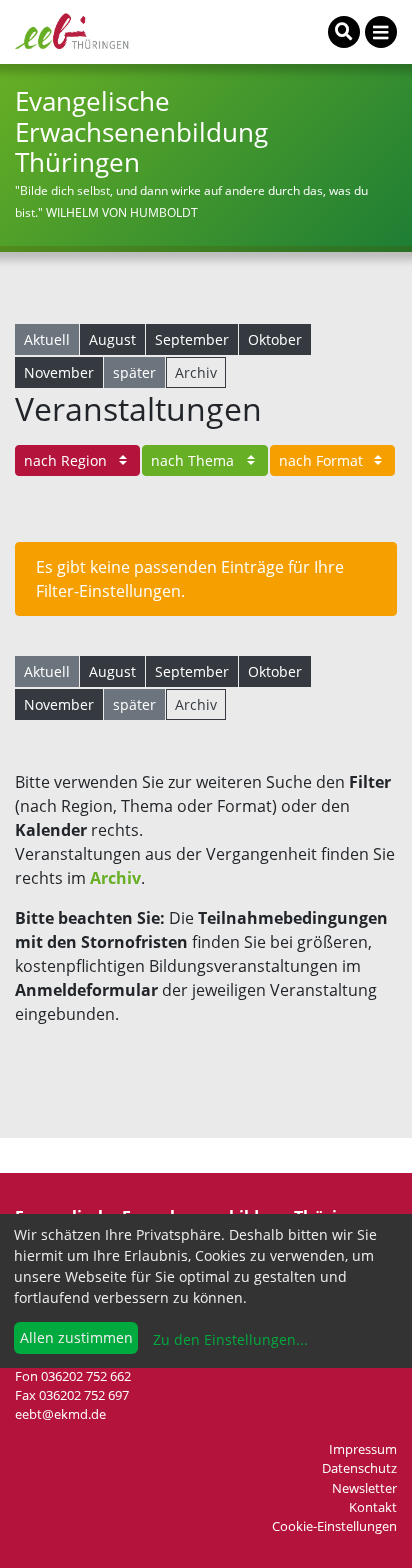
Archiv (196, 372)
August (112, 339)
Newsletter (364, 1488)
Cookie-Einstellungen (334, 1526)
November (59, 372)
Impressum (363, 1449)
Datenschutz (359, 1468)
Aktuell (47, 339)
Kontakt (373, 1507)
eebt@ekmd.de (60, 1414)
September (192, 339)
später (134, 372)
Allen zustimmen (76, 1337)
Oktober (275, 339)
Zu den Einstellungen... (228, 1339)
